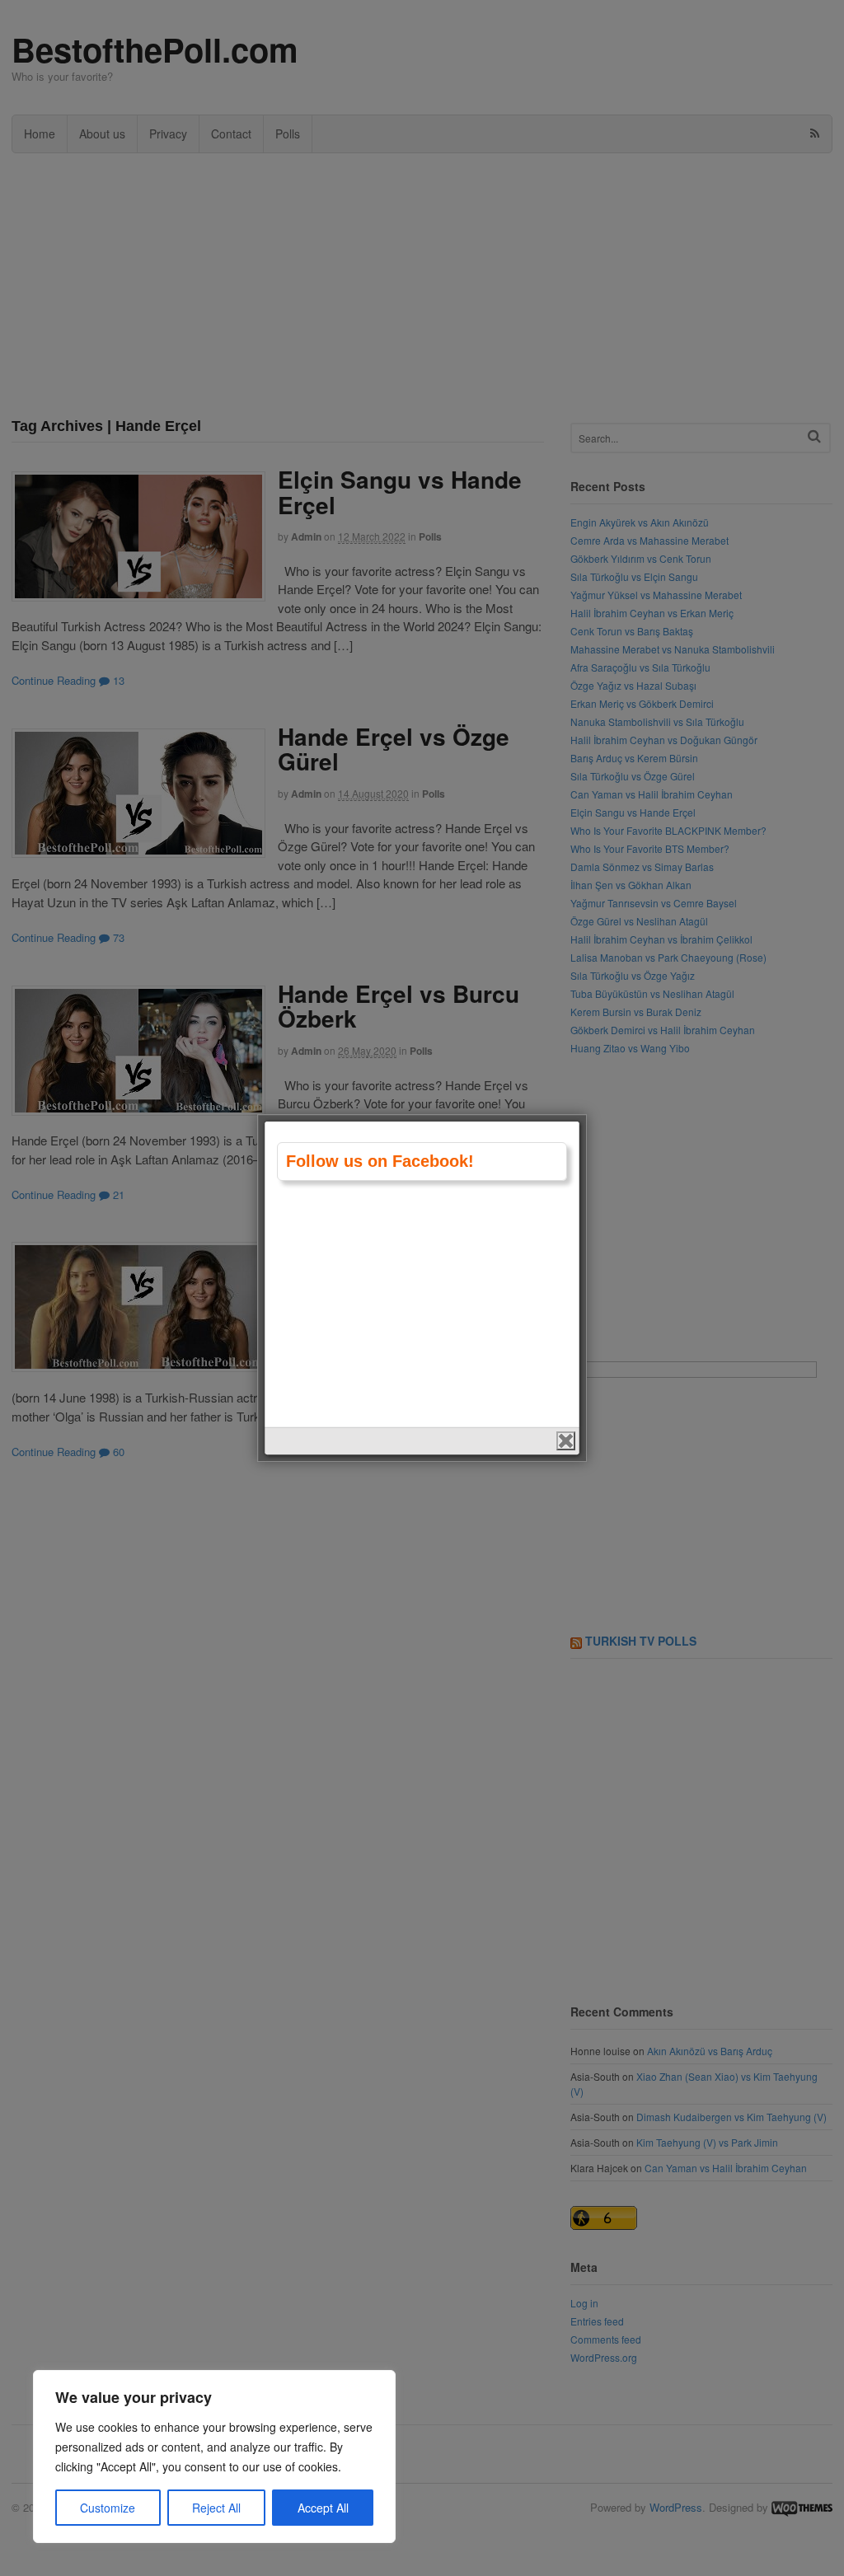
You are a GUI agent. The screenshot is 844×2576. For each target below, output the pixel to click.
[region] (214, 2457)
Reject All (216, 2508)
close (566, 1441)
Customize (108, 2508)
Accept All (323, 2508)
